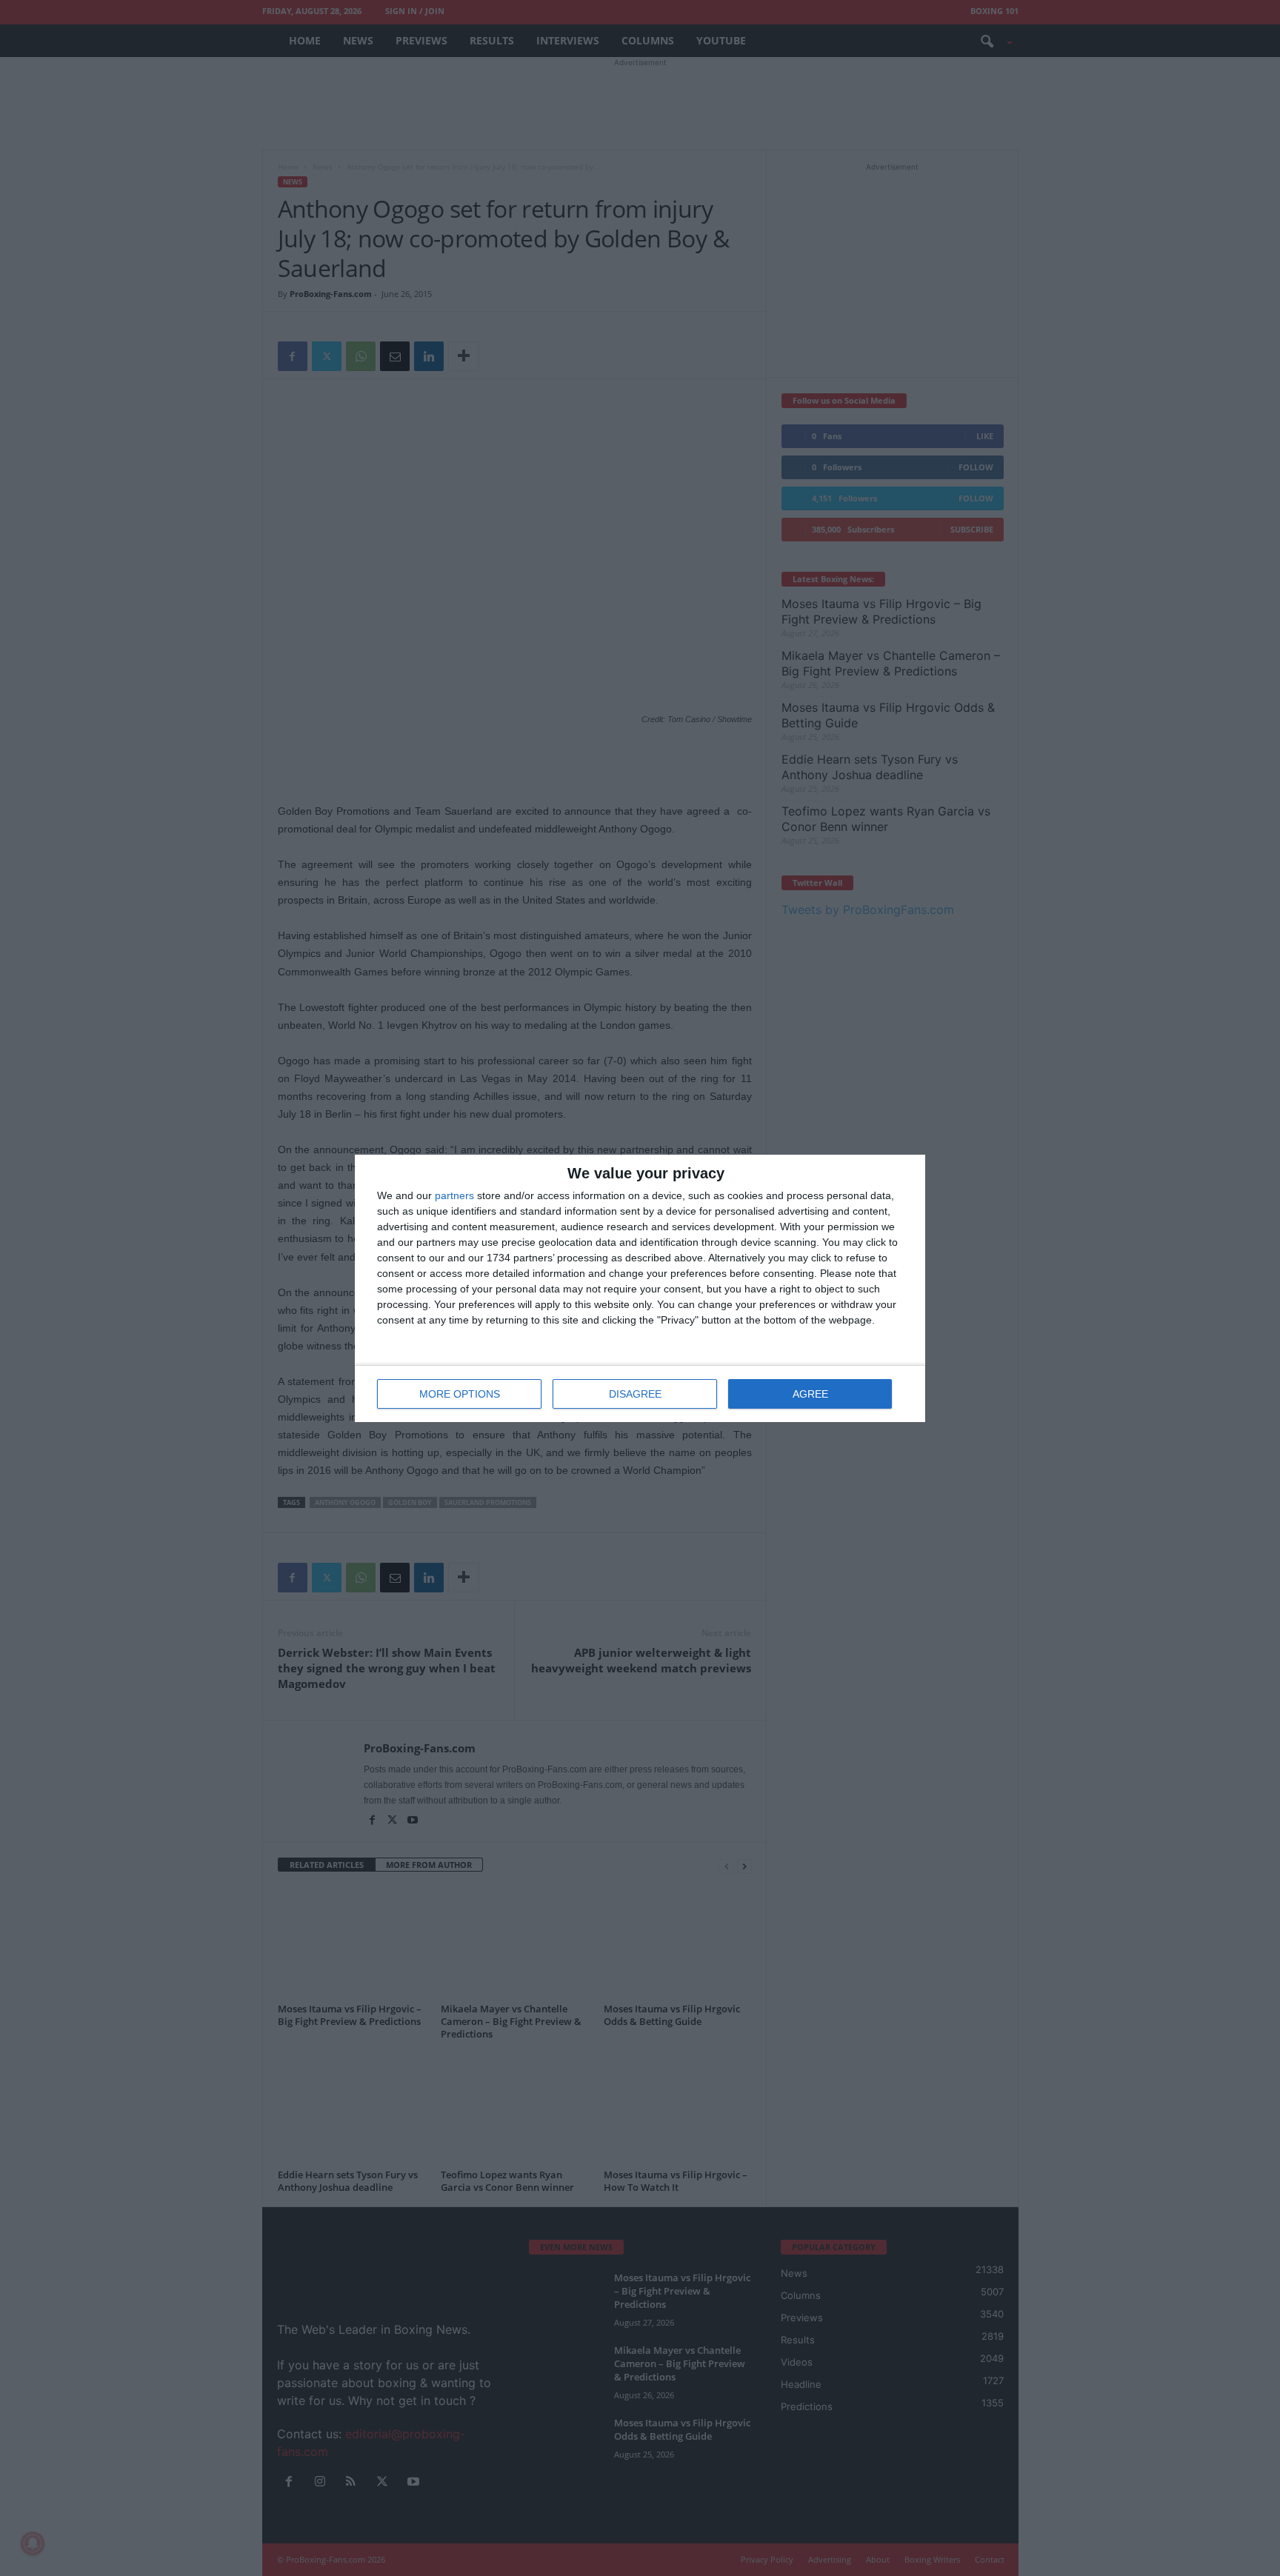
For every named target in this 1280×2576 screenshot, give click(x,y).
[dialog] (640, 1288)
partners (454, 1195)
